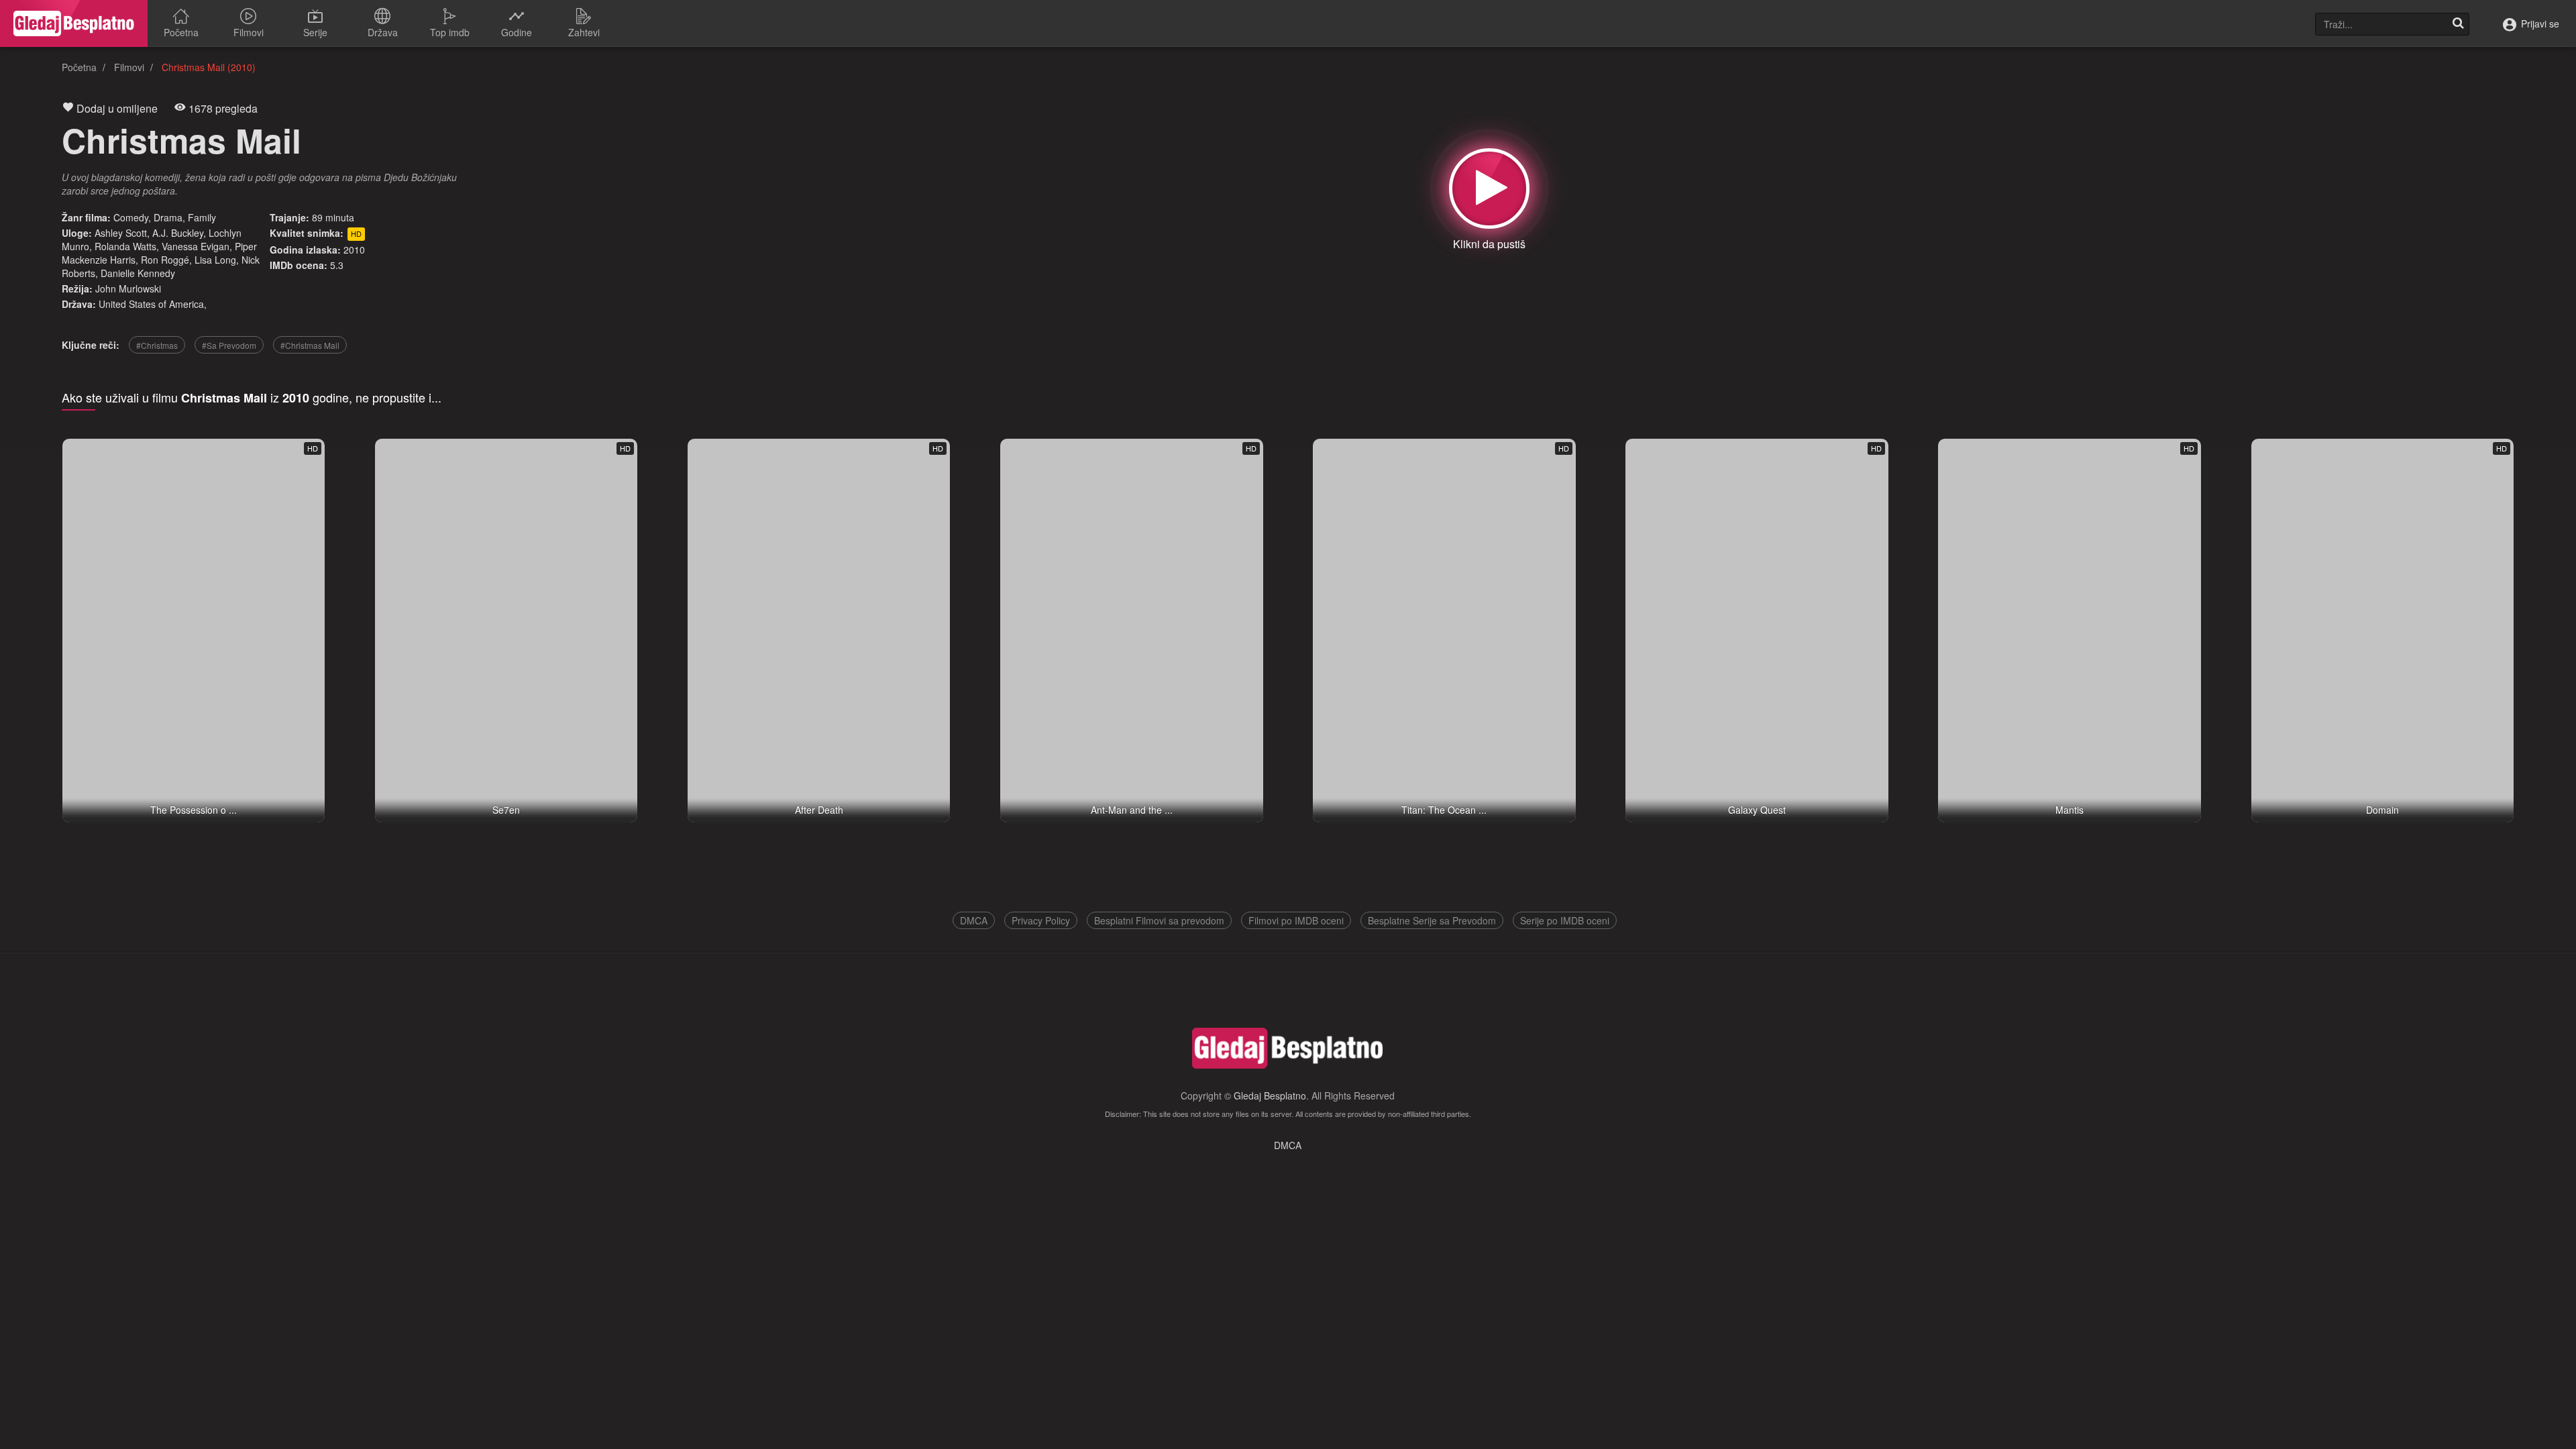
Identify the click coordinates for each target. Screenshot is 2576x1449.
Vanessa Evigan (196, 246)
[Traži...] (2458, 24)
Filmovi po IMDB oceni (1296, 920)
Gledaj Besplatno (1270, 1095)
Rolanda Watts (125, 246)
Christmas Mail (181, 140)
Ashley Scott (121, 233)
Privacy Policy (1041, 920)
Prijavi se (2539, 23)
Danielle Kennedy (138, 273)
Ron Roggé (165, 260)
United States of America (151, 304)
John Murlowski (128, 288)
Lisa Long (215, 260)
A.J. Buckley (178, 233)
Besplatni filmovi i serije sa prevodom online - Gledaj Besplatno (74, 23)
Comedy (131, 217)
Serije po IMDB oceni (1565, 920)
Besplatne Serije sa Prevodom (1432, 920)
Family (202, 217)
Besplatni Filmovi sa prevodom (1159, 920)
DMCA (974, 920)
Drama (168, 217)
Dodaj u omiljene (116, 108)
